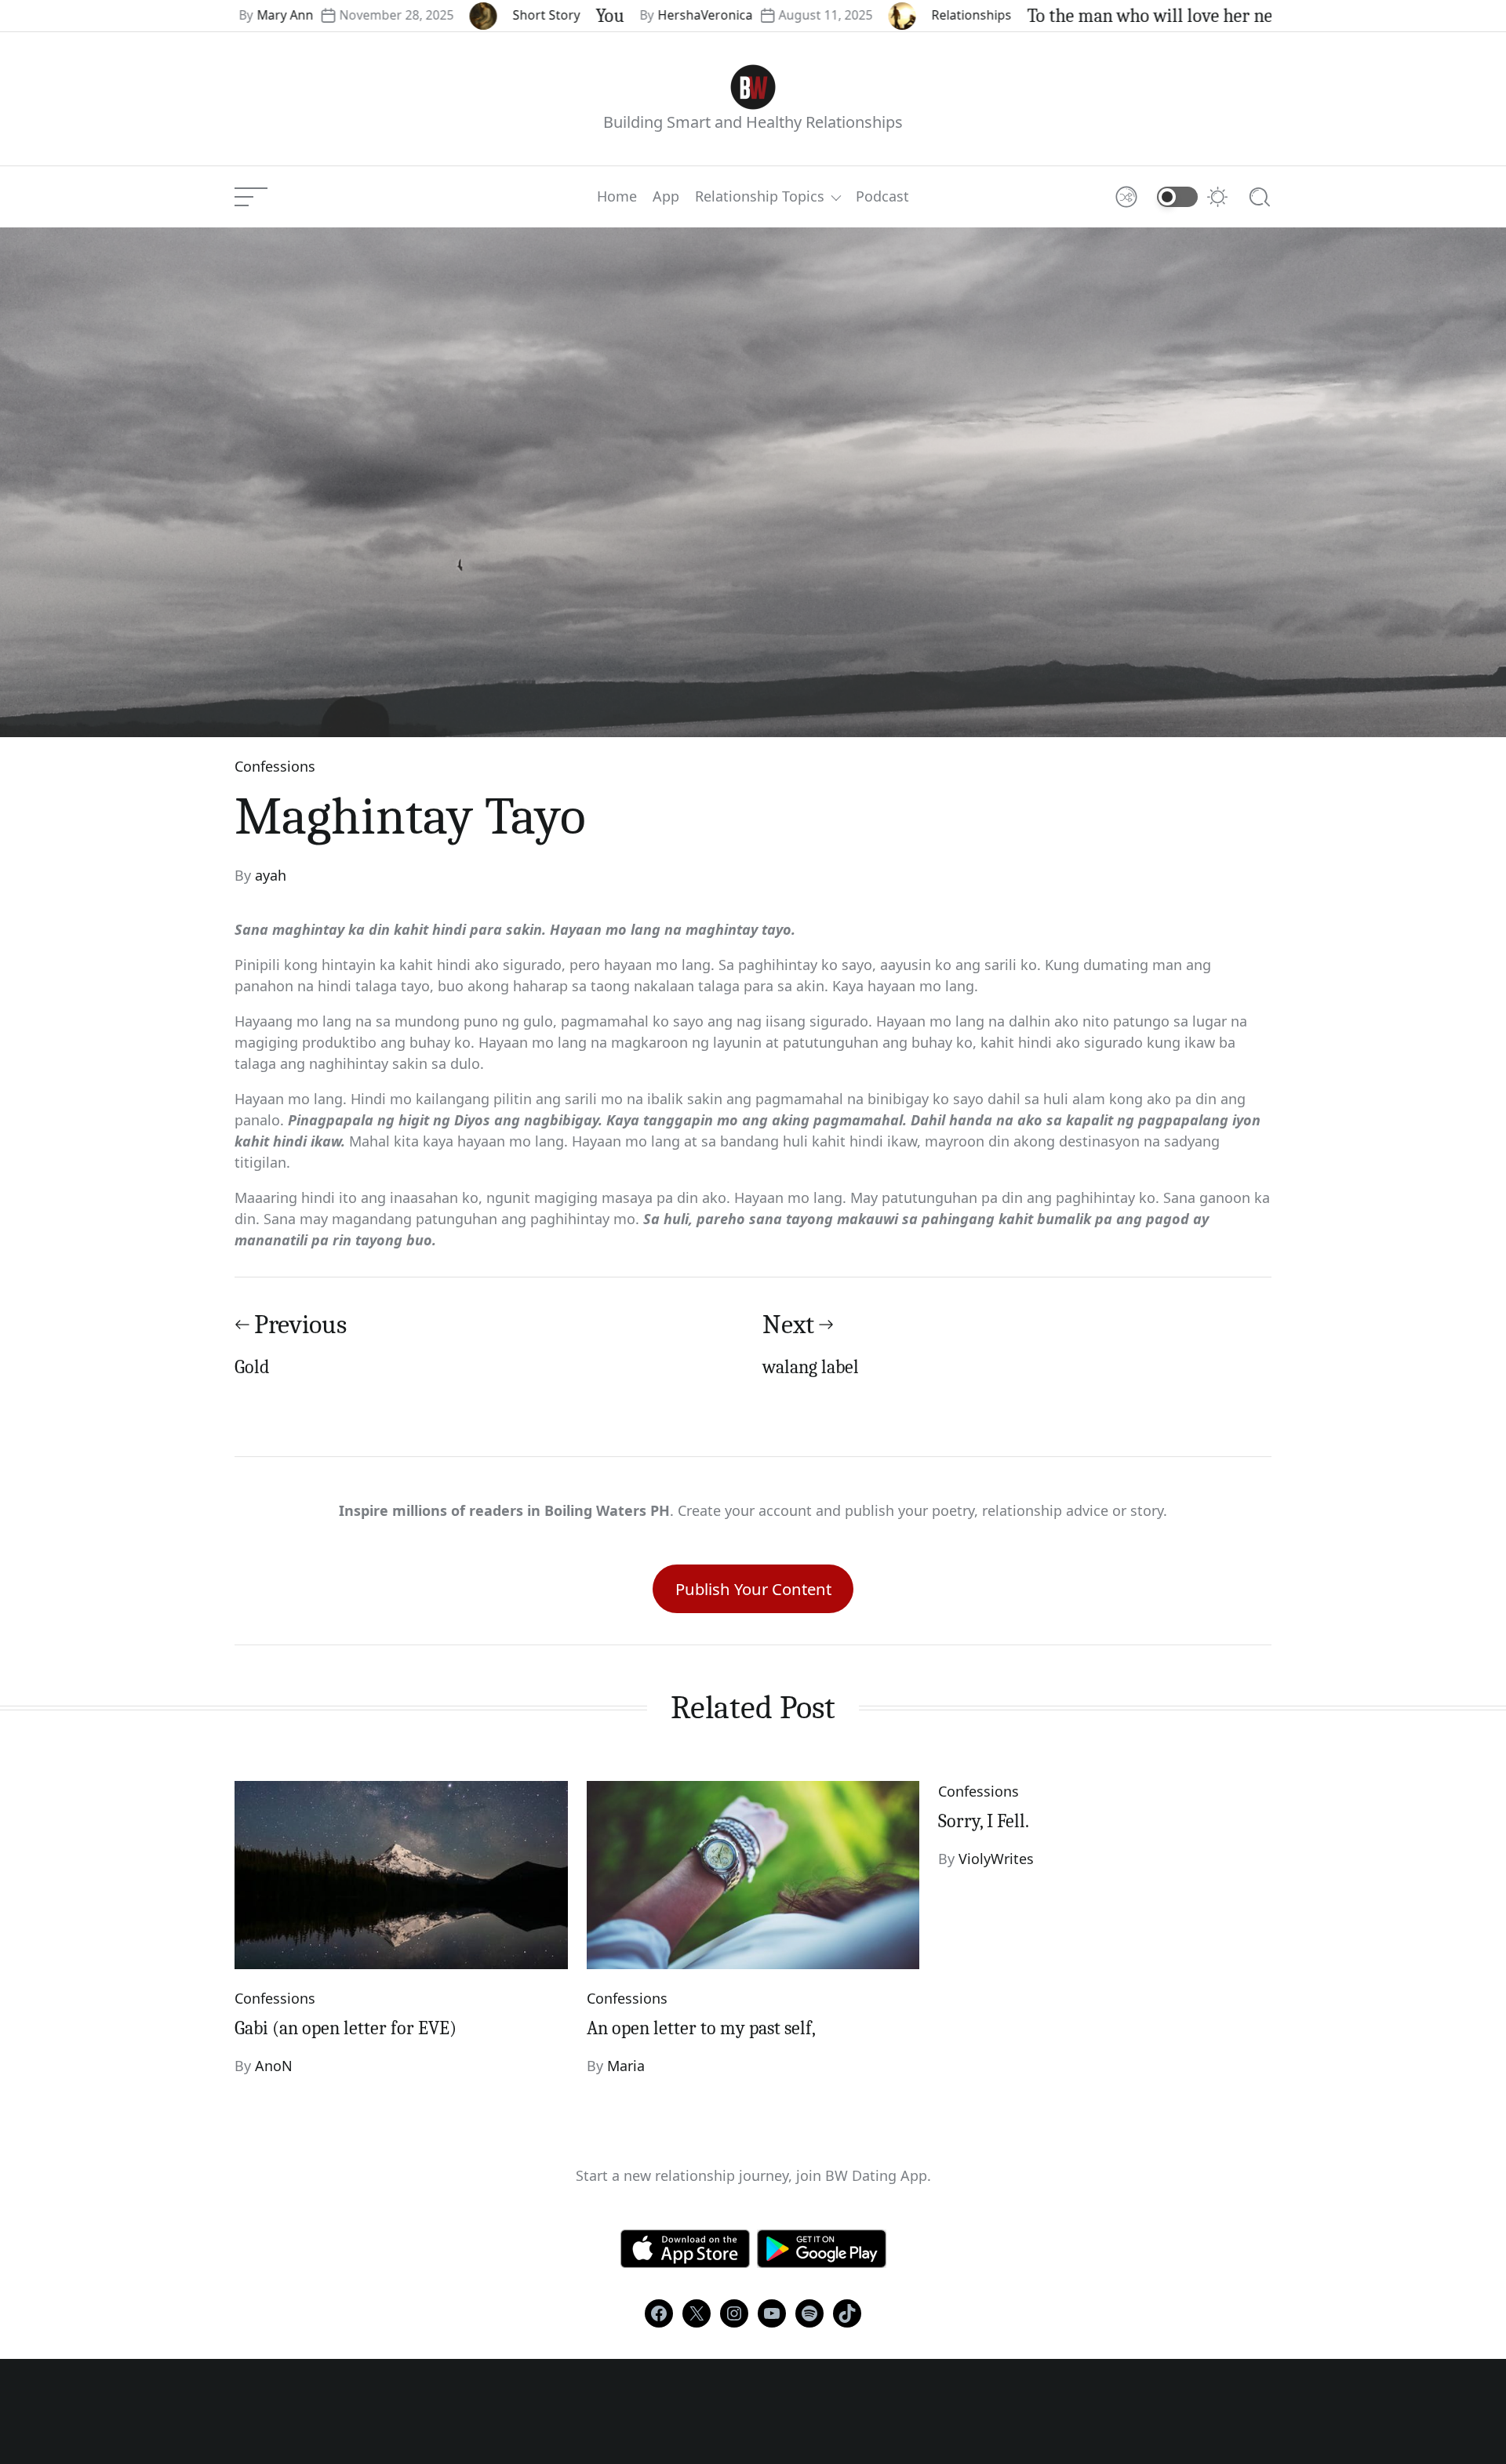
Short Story (438, 15)
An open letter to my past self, (701, 2028)
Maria (626, 2066)
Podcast (882, 197)
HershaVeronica (597, 15)
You (502, 16)
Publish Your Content (753, 1589)
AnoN (274, 2066)
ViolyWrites (996, 1859)
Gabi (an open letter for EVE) (346, 2028)
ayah (271, 875)
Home (617, 197)
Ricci (1228, 15)
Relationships (864, 15)
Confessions (275, 766)
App (666, 197)
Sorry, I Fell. (984, 1821)
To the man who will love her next (1050, 16)
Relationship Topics (760, 197)
